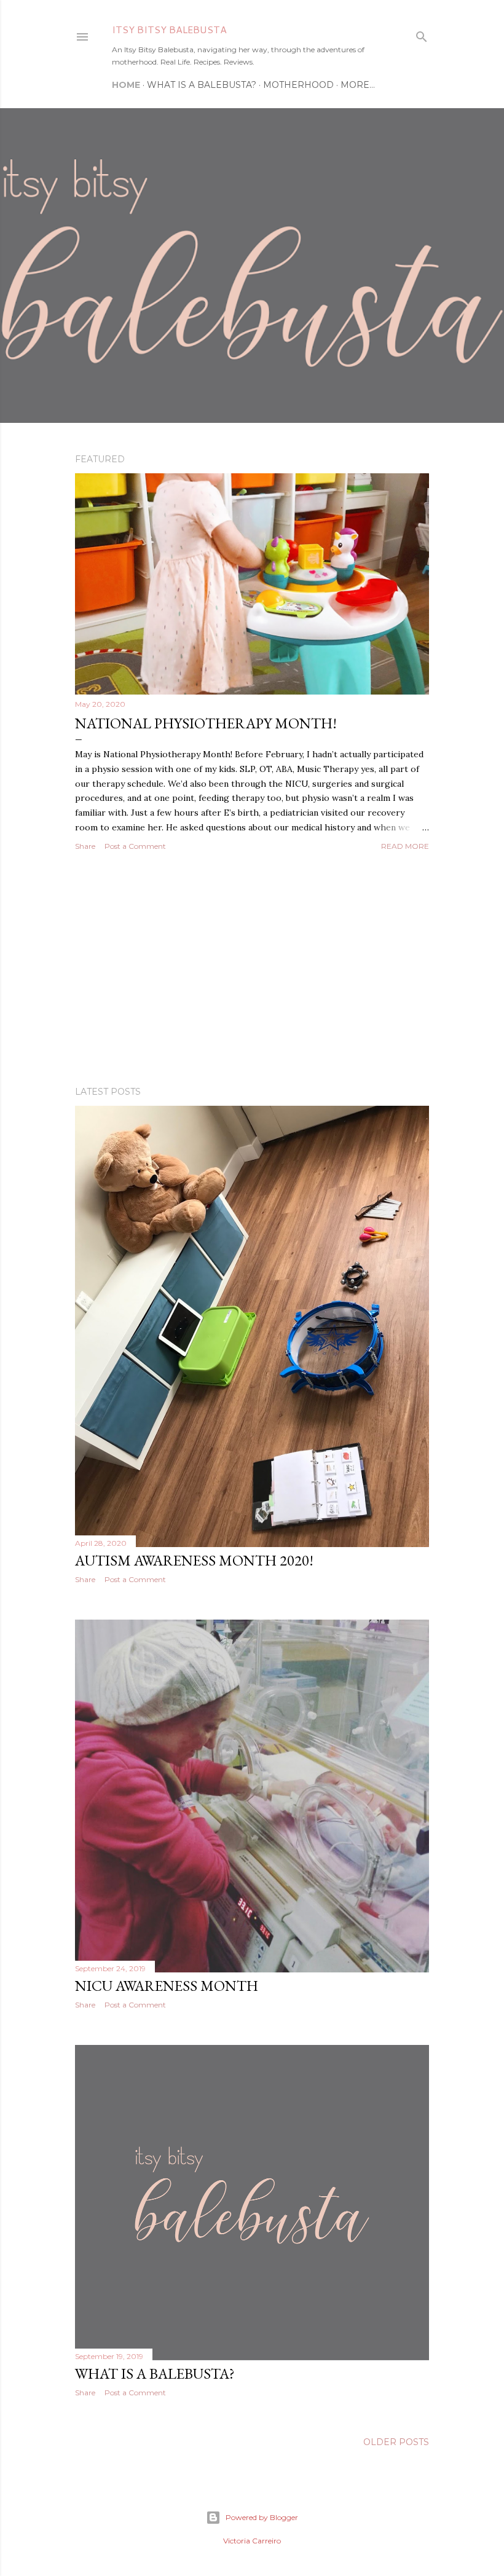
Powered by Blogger (262, 2517)
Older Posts (396, 2442)
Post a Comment (135, 846)
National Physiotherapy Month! (206, 723)
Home (126, 85)
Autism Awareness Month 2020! (194, 1560)
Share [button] (85, 846)
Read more (405, 846)
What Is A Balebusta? (202, 85)
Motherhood (298, 85)
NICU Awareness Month (167, 1986)
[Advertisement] (252, 969)
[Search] (422, 34)
